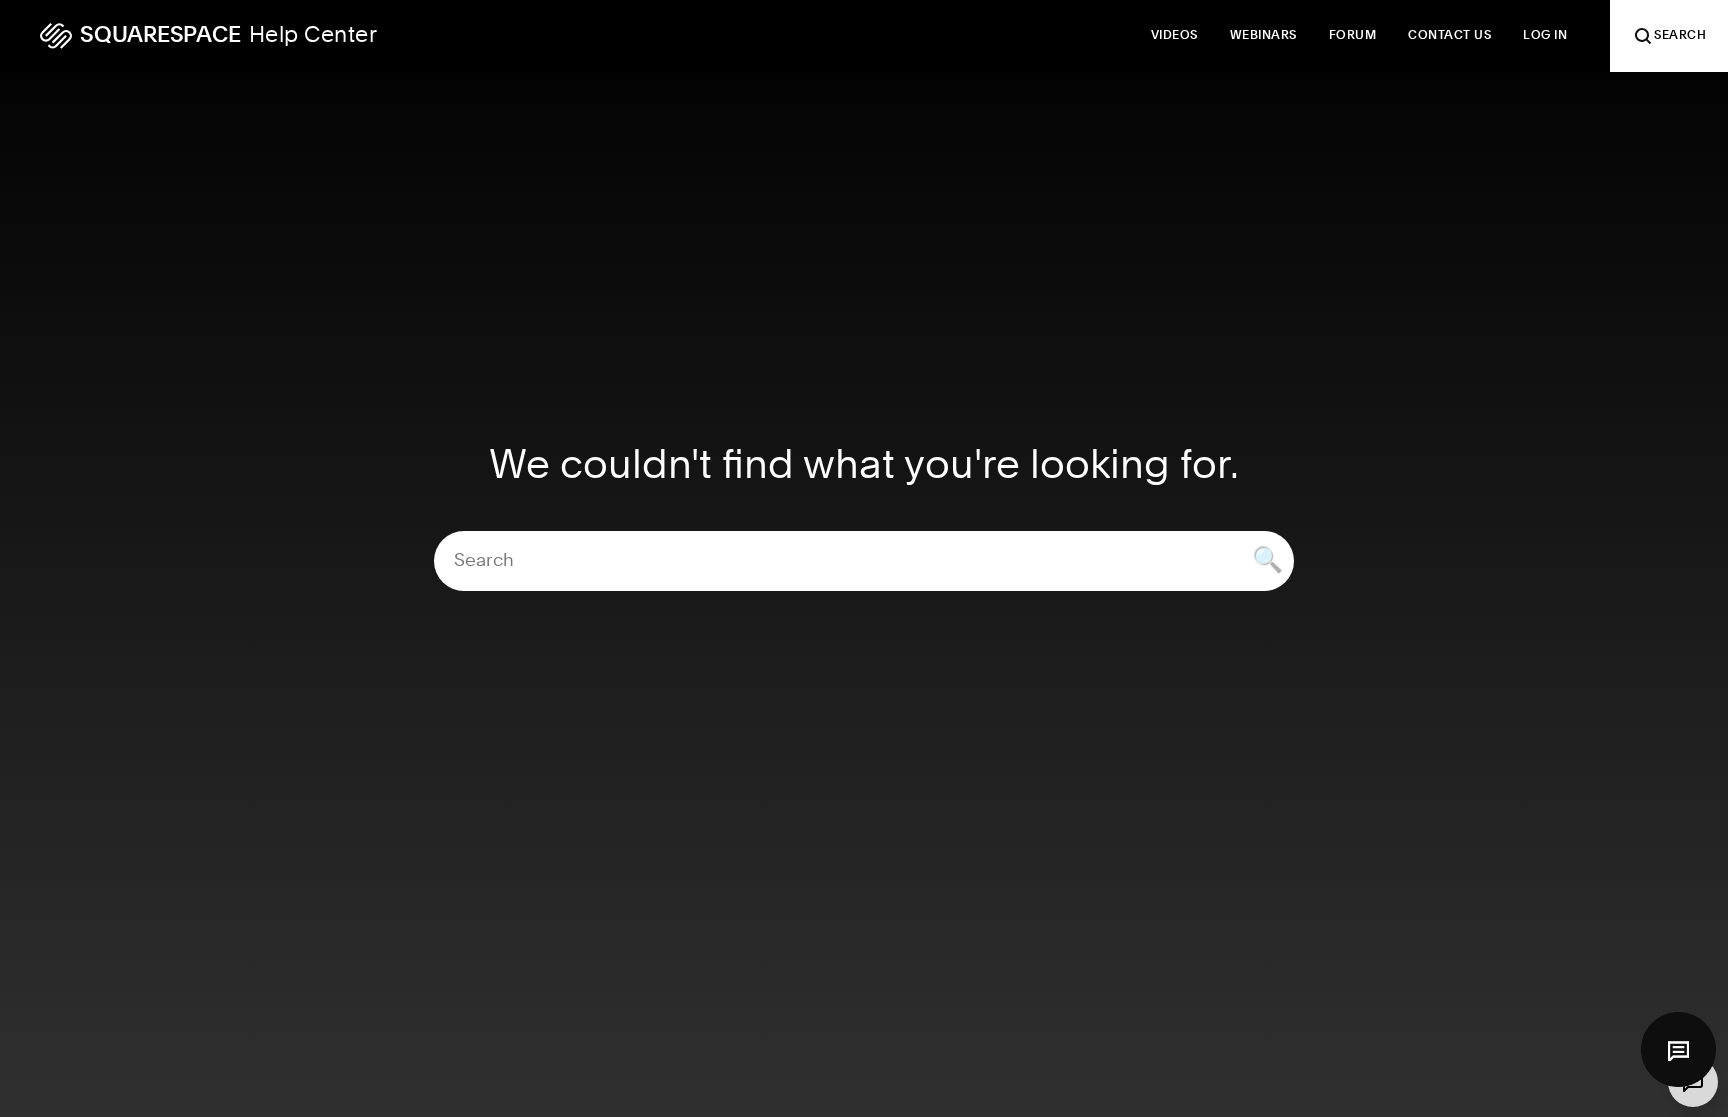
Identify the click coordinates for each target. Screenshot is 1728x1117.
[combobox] (864, 561)
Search (1680, 36)
